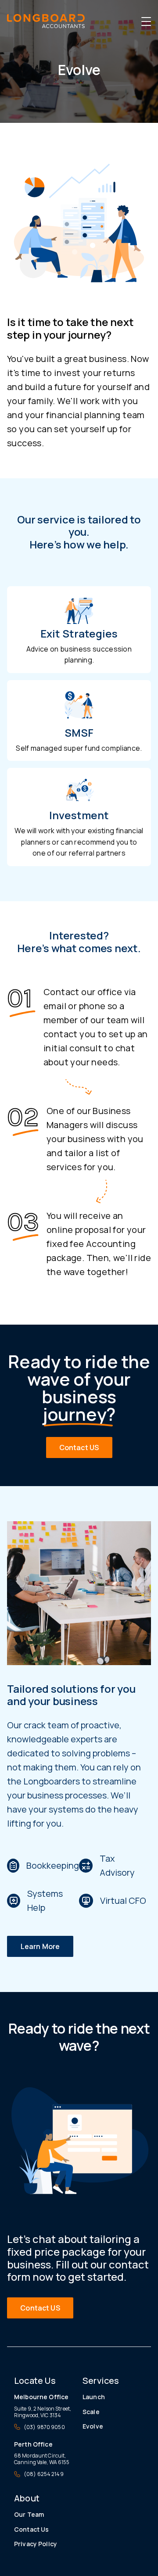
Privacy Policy (36, 2544)
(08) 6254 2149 (44, 2474)
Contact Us (31, 2529)
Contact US (79, 1447)
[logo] (46, 21)
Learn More (40, 1946)
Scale (91, 2412)
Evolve (93, 2426)
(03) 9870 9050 (44, 2427)
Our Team (29, 2514)
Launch (94, 2397)
